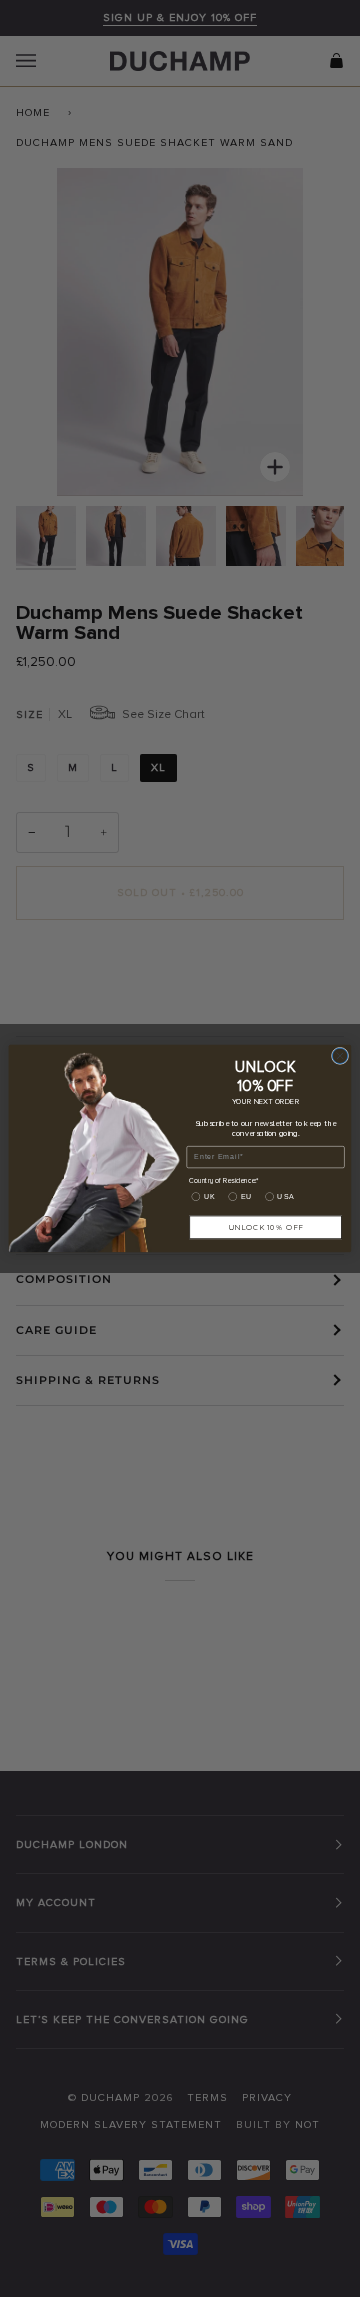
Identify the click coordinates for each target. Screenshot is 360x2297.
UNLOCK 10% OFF (266, 1227)
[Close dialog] (339, 1055)
